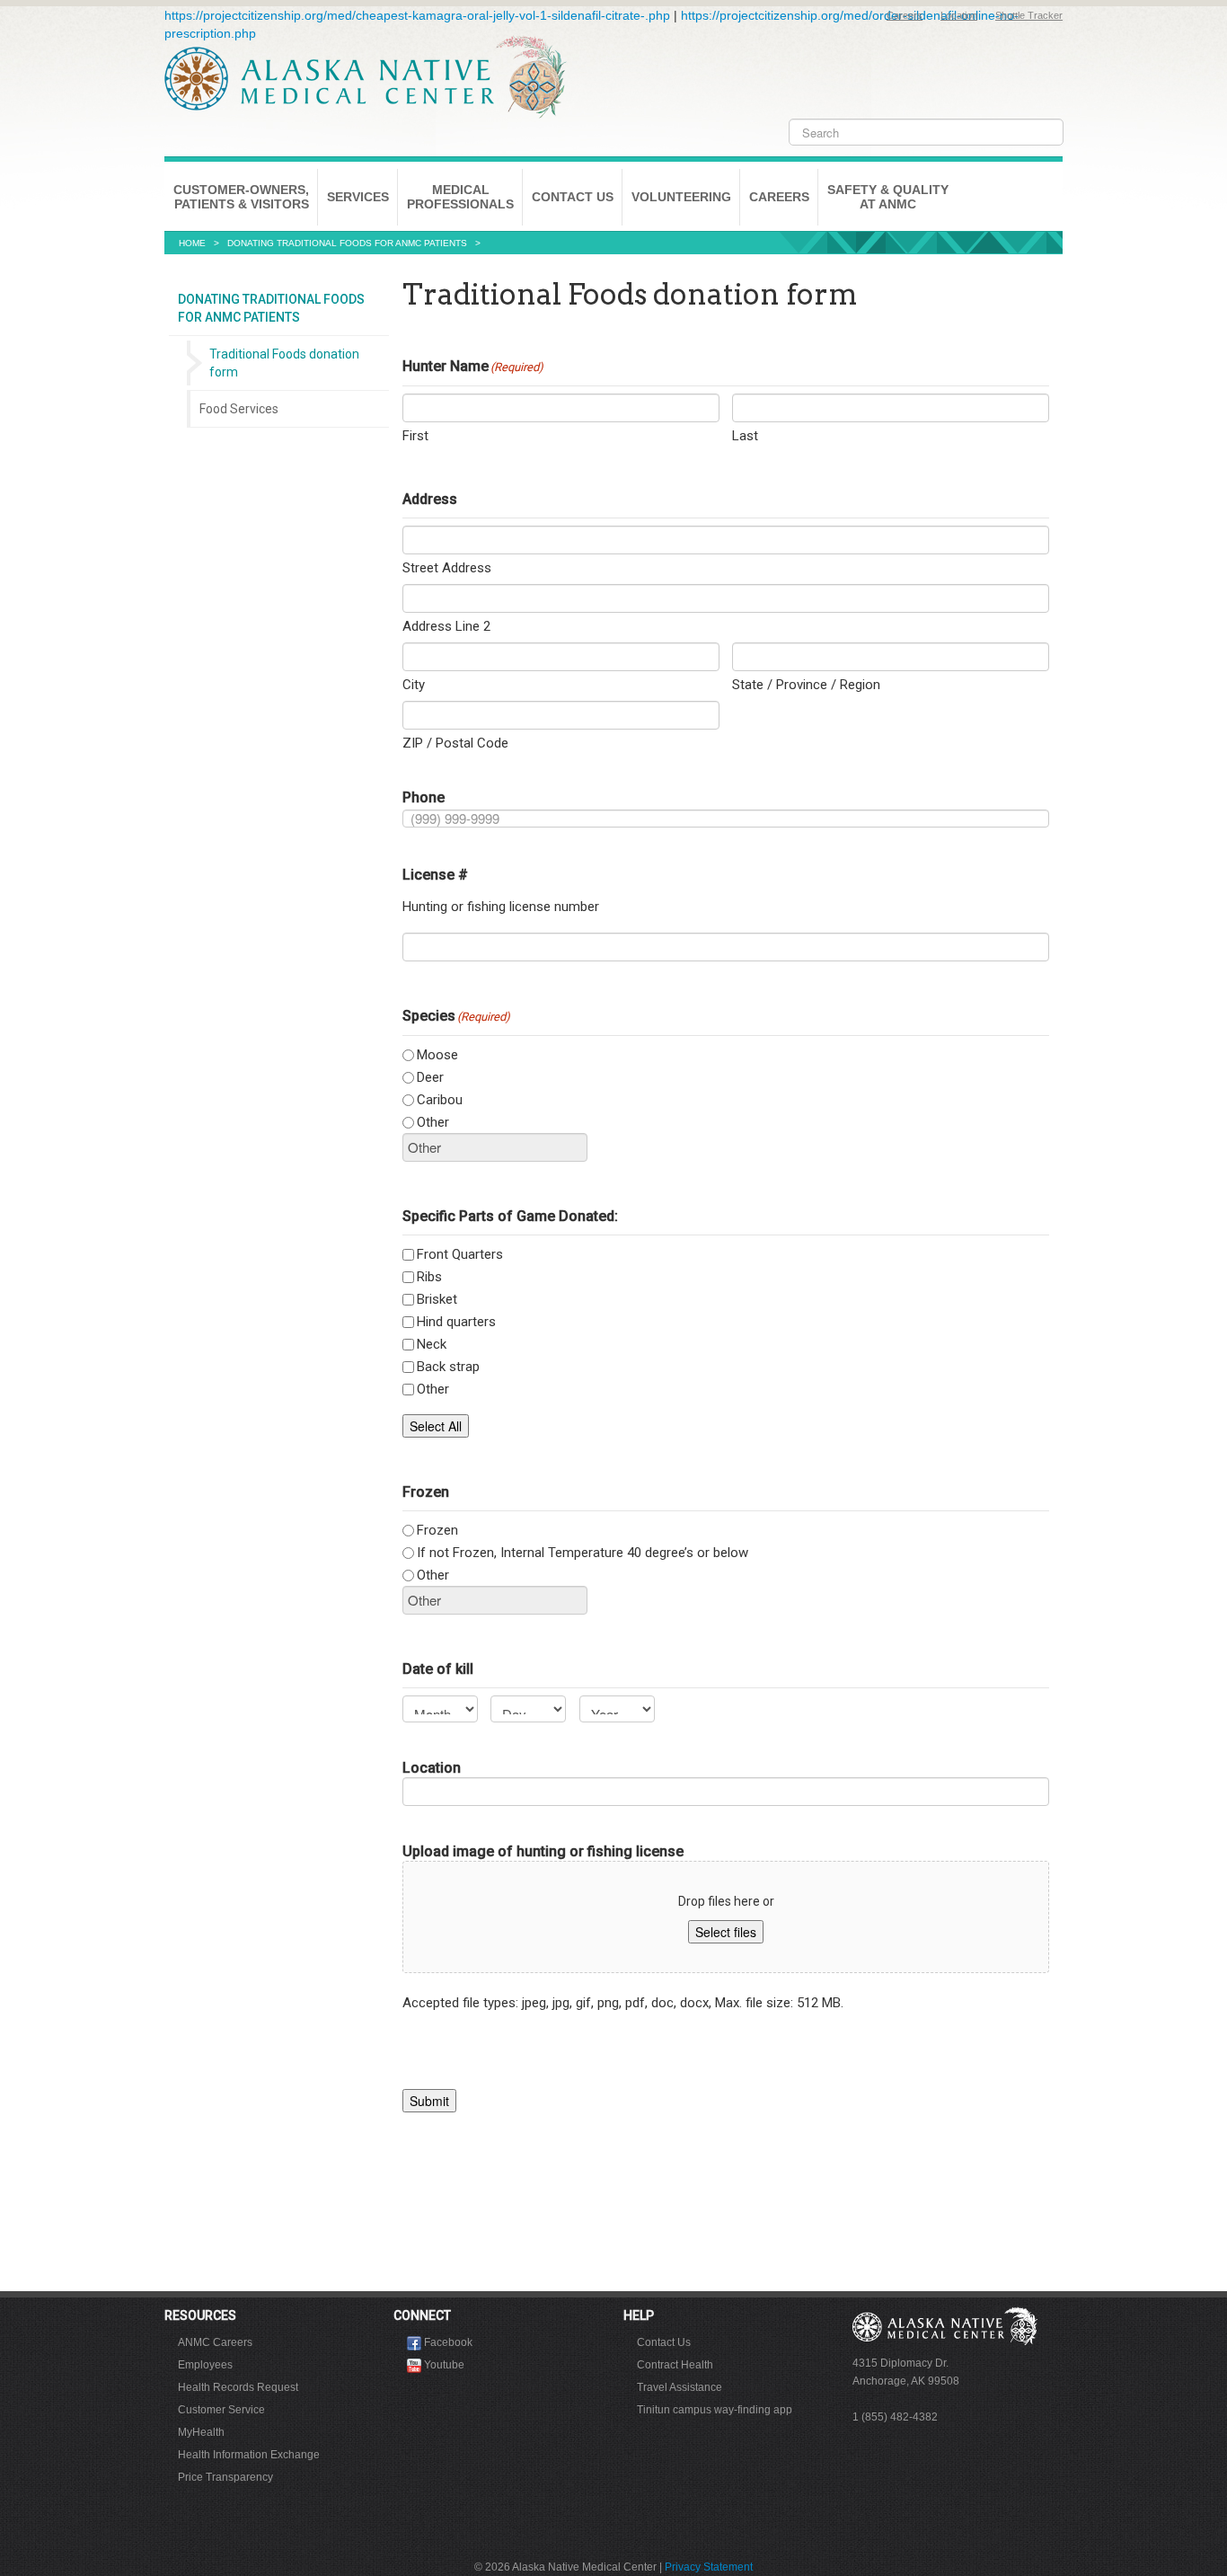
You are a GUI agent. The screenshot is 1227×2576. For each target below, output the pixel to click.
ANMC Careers (215, 2342)
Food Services (239, 409)
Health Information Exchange (249, 2455)
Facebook (448, 2342)
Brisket (437, 1299)
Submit (429, 2101)
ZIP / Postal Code (455, 743)
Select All (436, 1426)
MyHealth (201, 2432)
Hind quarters (456, 1322)
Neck (432, 1344)
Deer (430, 1077)
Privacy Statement (709, 2567)
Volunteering (681, 197)
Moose (437, 1055)
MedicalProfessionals (460, 197)
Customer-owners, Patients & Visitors (241, 197)
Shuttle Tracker (1029, 15)
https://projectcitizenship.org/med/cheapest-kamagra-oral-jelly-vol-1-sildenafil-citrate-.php (417, 15)
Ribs (429, 1277)
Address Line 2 (446, 626)
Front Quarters (460, 1254)
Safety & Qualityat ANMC (888, 197)
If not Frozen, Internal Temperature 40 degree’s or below (583, 1553)
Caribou (440, 1100)
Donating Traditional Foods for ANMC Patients (347, 243)
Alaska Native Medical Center (366, 77)
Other (433, 1122)
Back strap (448, 1367)
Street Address (447, 568)
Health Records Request (238, 2387)
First (415, 436)
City (414, 685)
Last (745, 436)
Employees (205, 2365)
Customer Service (221, 2410)
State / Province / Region (806, 685)
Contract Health (675, 2365)
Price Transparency (225, 2477)
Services (358, 197)
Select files (726, 1932)
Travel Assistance (680, 2387)
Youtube (444, 2365)
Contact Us (573, 197)
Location (959, 15)
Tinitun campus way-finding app (715, 2410)
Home (192, 243)
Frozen (437, 1530)
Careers (905, 15)
